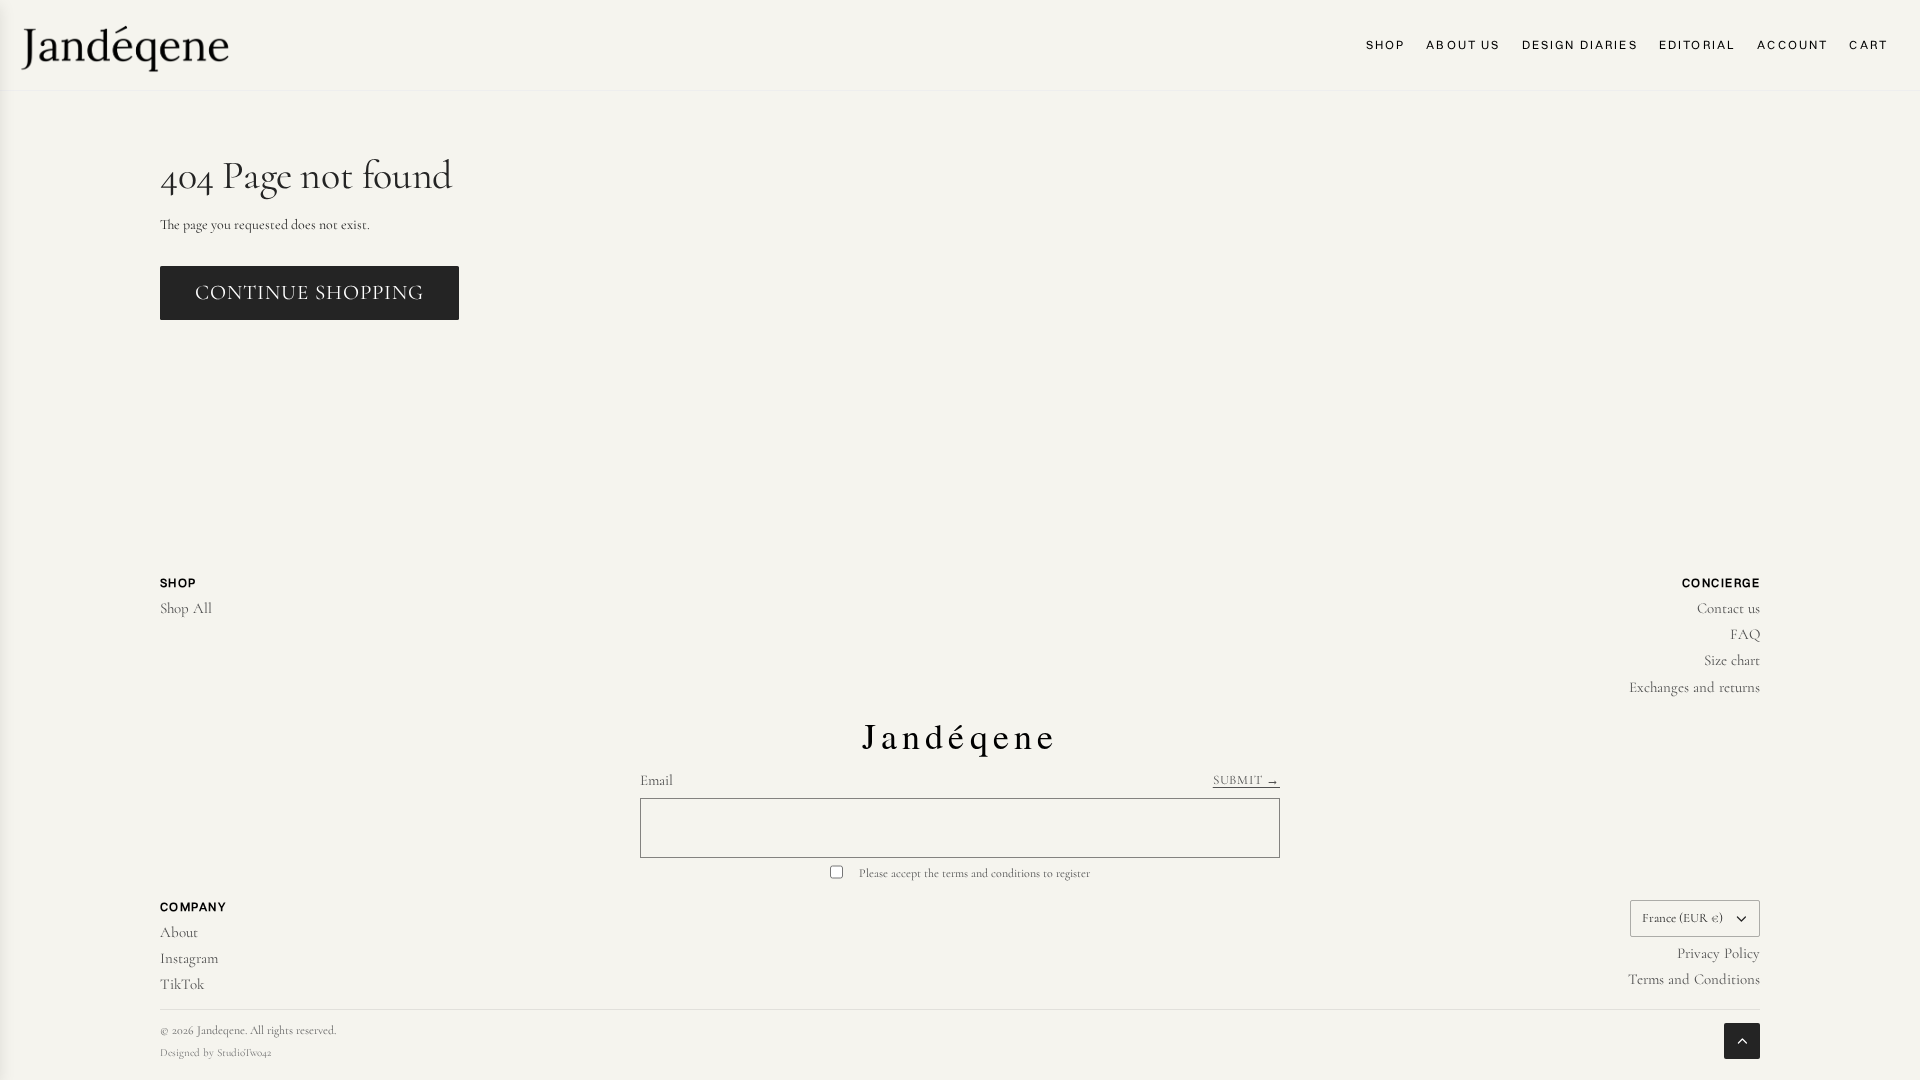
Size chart (1732, 660)
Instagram (189, 958)
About (179, 932)
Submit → (1246, 780)
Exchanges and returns (1694, 687)
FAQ (1745, 634)
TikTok (182, 984)
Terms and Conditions (1694, 979)
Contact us (1728, 608)
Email (656, 780)
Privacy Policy (1718, 953)
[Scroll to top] (1742, 1041)
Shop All (186, 608)
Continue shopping (309, 292)
